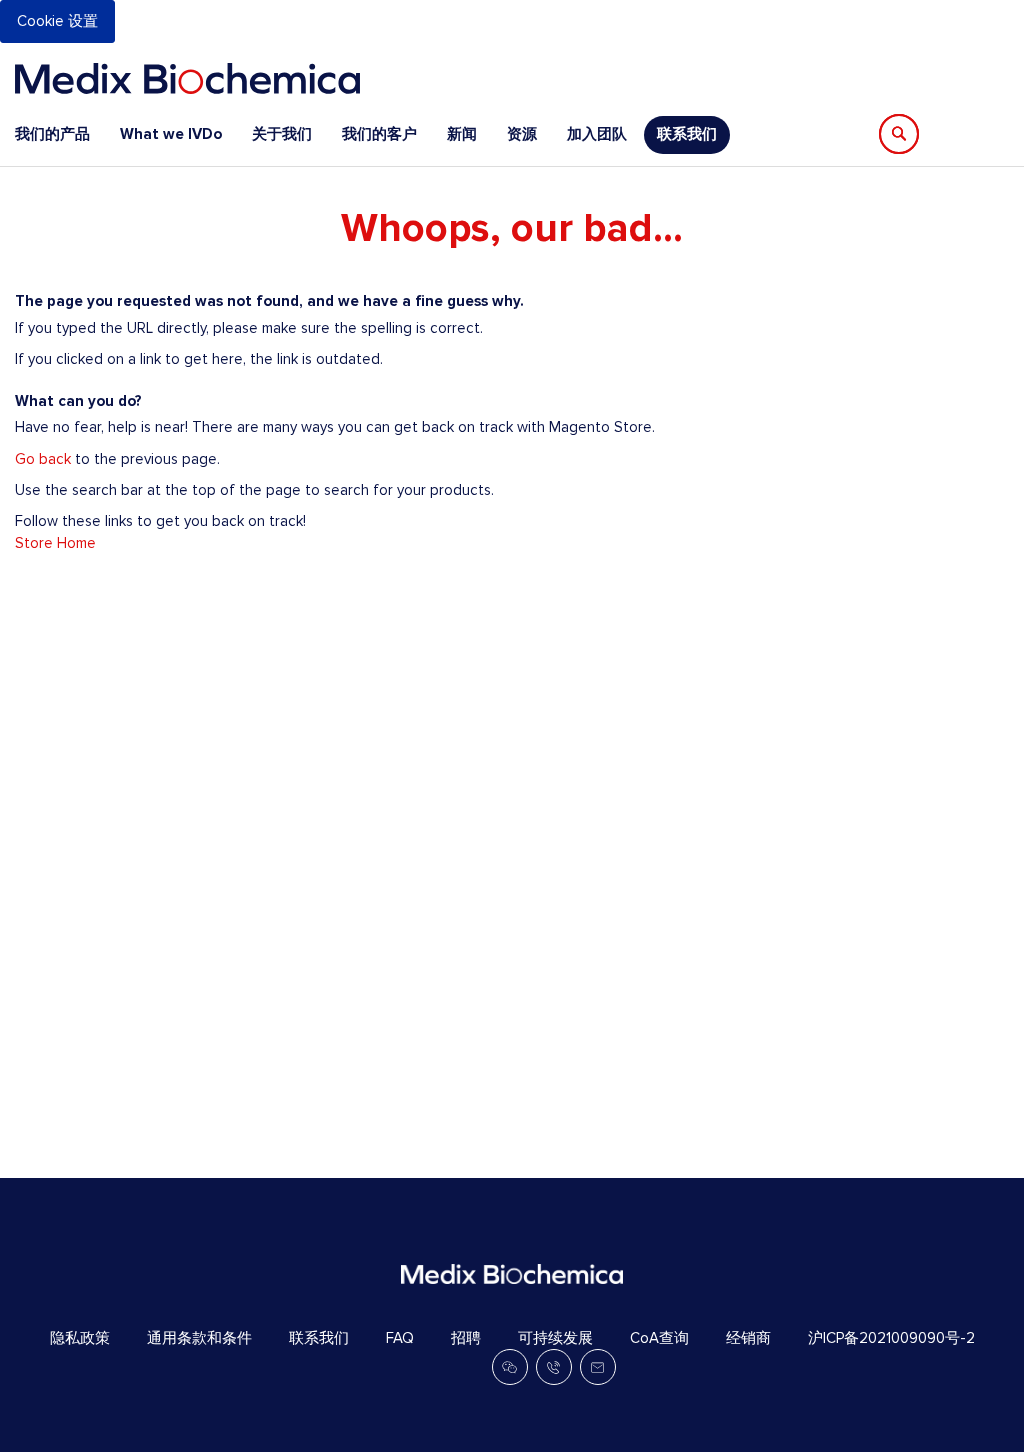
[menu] (372, 134)
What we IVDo (171, 134)
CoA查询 (659, 1338)
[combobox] (998, 134)
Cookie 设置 (57, 21)
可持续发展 (555, 1338)
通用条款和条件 (199, 1338)
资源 (522, 134)
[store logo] (187, 78)
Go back (43, 459)
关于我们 (282, 134)
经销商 (748, 1338)
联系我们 (687, 134)
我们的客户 (379, 134)
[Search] (899, 134)
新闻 (462, 134)
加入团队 (597, 134)
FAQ (400, 1338)
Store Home (55, 543)
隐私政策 (80, 1338)
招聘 (466, 1338)
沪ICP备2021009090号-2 (891, 1338)
